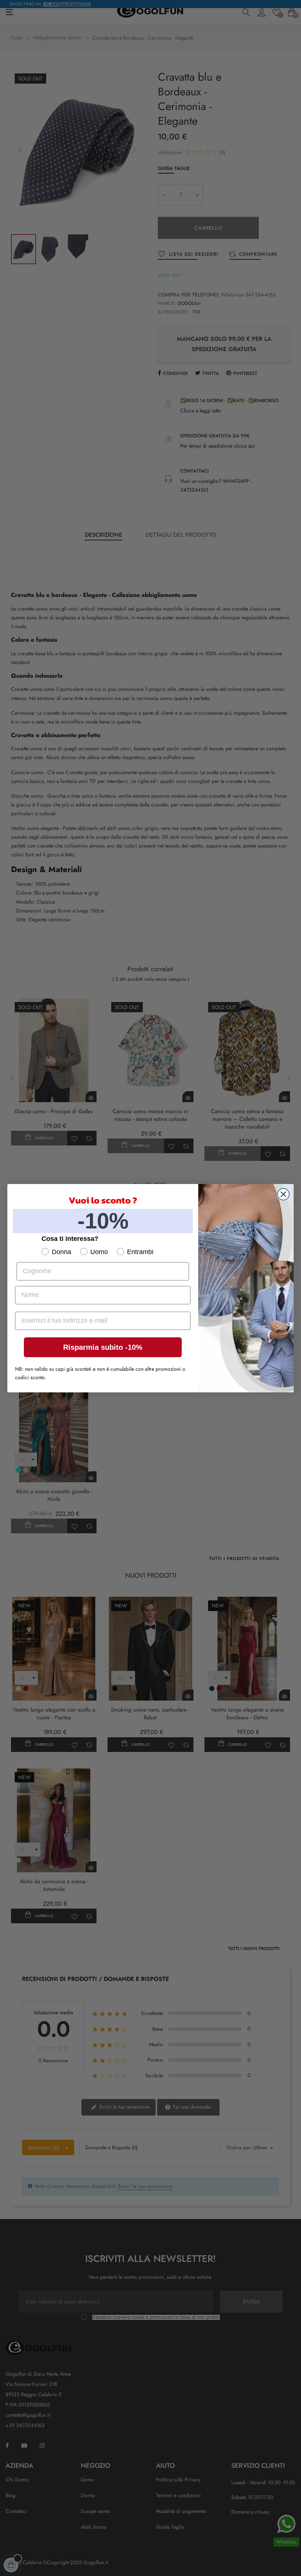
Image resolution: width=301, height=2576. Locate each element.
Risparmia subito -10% (103, 1347)
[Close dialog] (283, 1194)
